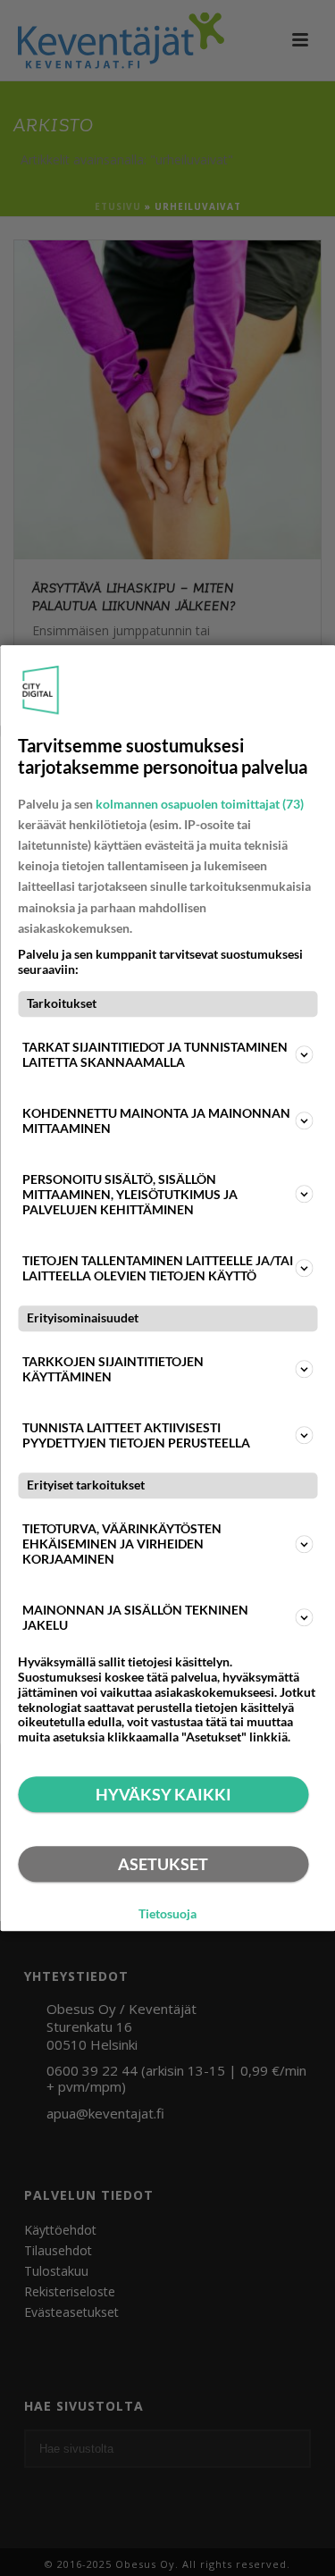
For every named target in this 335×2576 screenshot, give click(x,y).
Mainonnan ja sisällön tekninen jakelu (135, 1617)
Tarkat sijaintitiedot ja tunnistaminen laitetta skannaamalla (155, 1054)
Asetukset (163, 1864)
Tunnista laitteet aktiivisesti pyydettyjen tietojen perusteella (136, 1435)
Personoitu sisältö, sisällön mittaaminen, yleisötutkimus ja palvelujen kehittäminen (130, 1194)
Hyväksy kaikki (163, 1794)
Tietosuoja (167, 1914)
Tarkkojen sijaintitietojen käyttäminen (113, 1369)
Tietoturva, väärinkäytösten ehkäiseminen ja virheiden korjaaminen (122, 1544)
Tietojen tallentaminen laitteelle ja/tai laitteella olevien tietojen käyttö (158, 1268)
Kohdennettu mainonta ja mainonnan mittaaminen (156, 1120)
